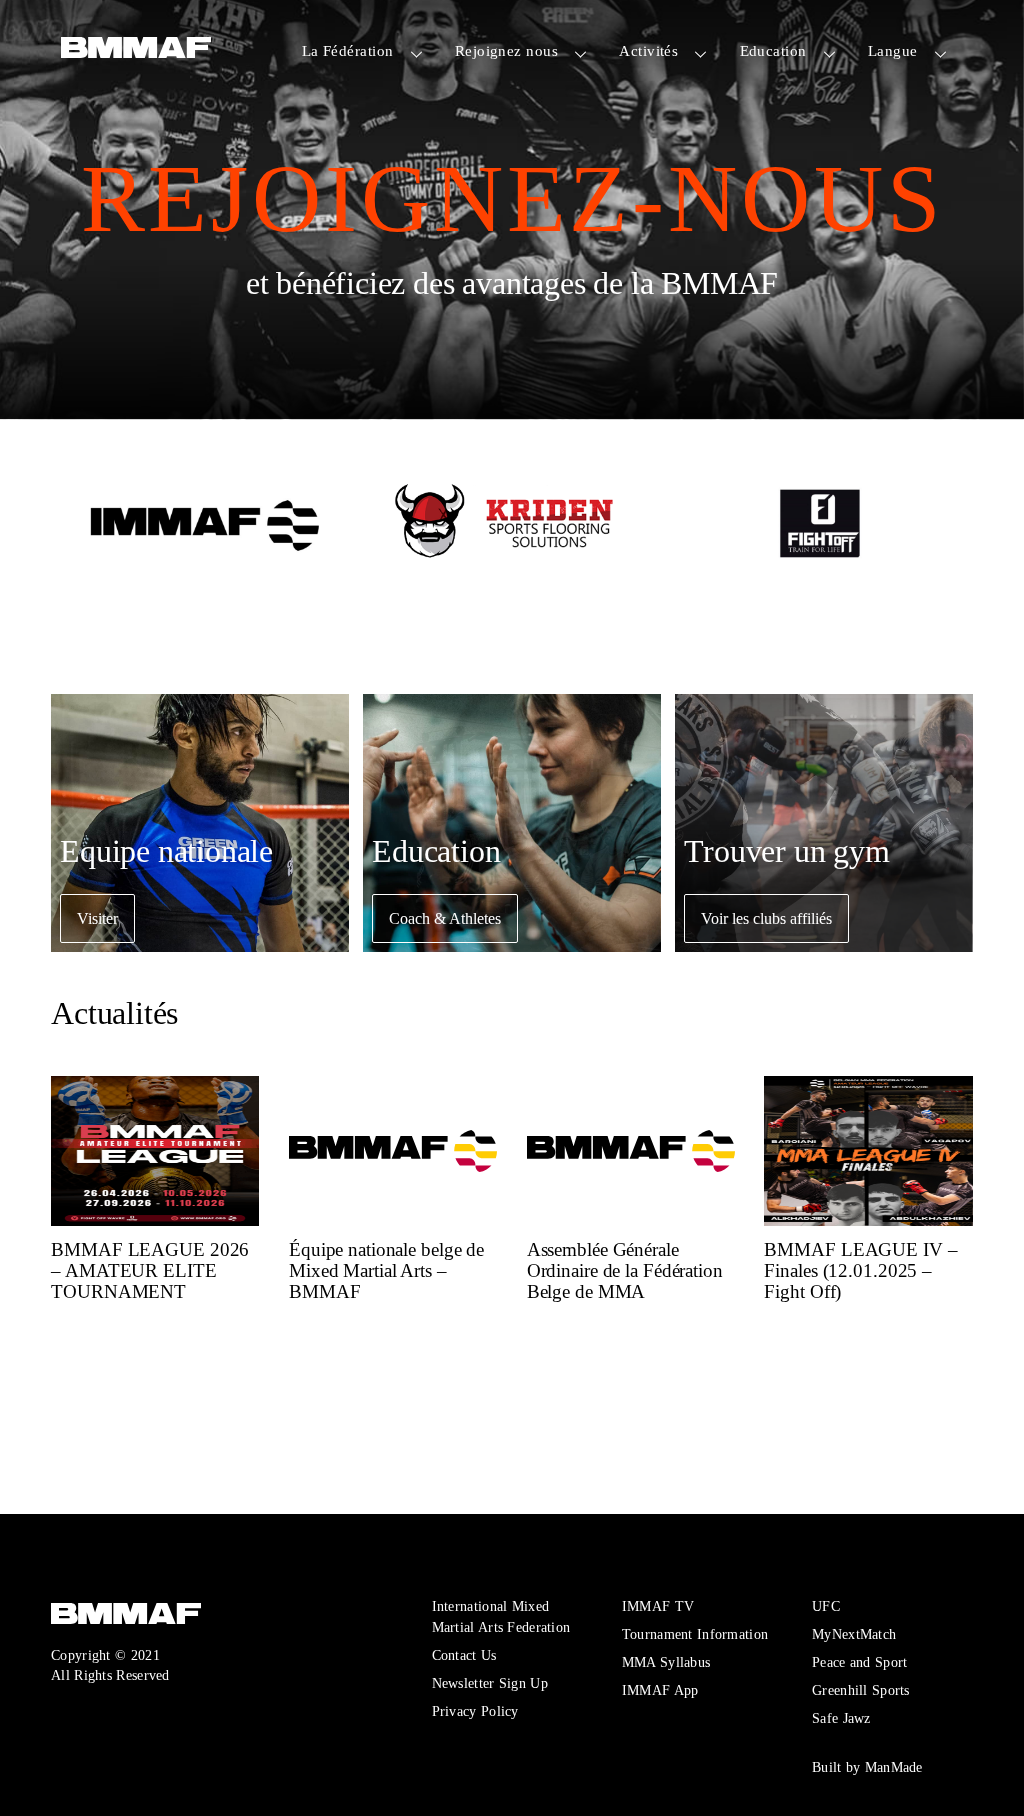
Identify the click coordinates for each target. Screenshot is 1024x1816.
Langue (893, 50)
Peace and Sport (859, 1662)
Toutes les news (132, 1444)
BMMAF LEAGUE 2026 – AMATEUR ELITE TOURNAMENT (150, 1270)
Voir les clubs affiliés (766, 918)
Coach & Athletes (445, 918)
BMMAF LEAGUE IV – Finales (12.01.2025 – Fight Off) (860, 1270)
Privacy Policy (475, 1711)
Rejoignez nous (506, 50)
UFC (826, 1606)
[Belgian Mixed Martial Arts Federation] (136, 52)
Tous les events (130, 1367)
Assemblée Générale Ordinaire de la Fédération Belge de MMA (625, 1270)
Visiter (97, 918)
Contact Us (464, 1655)
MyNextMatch (854, 1634)
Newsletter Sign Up (490, 1683)
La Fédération (348, 50)
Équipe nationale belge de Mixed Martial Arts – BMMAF (386, 1270)
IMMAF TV (658, 1606)
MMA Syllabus (666, 1662)
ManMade (894, 1767)
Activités (648, 50)
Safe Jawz (841, 1718)
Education (773, 50)
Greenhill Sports (861, 1690)
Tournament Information (695, 1634)
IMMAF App (660, 1690)
